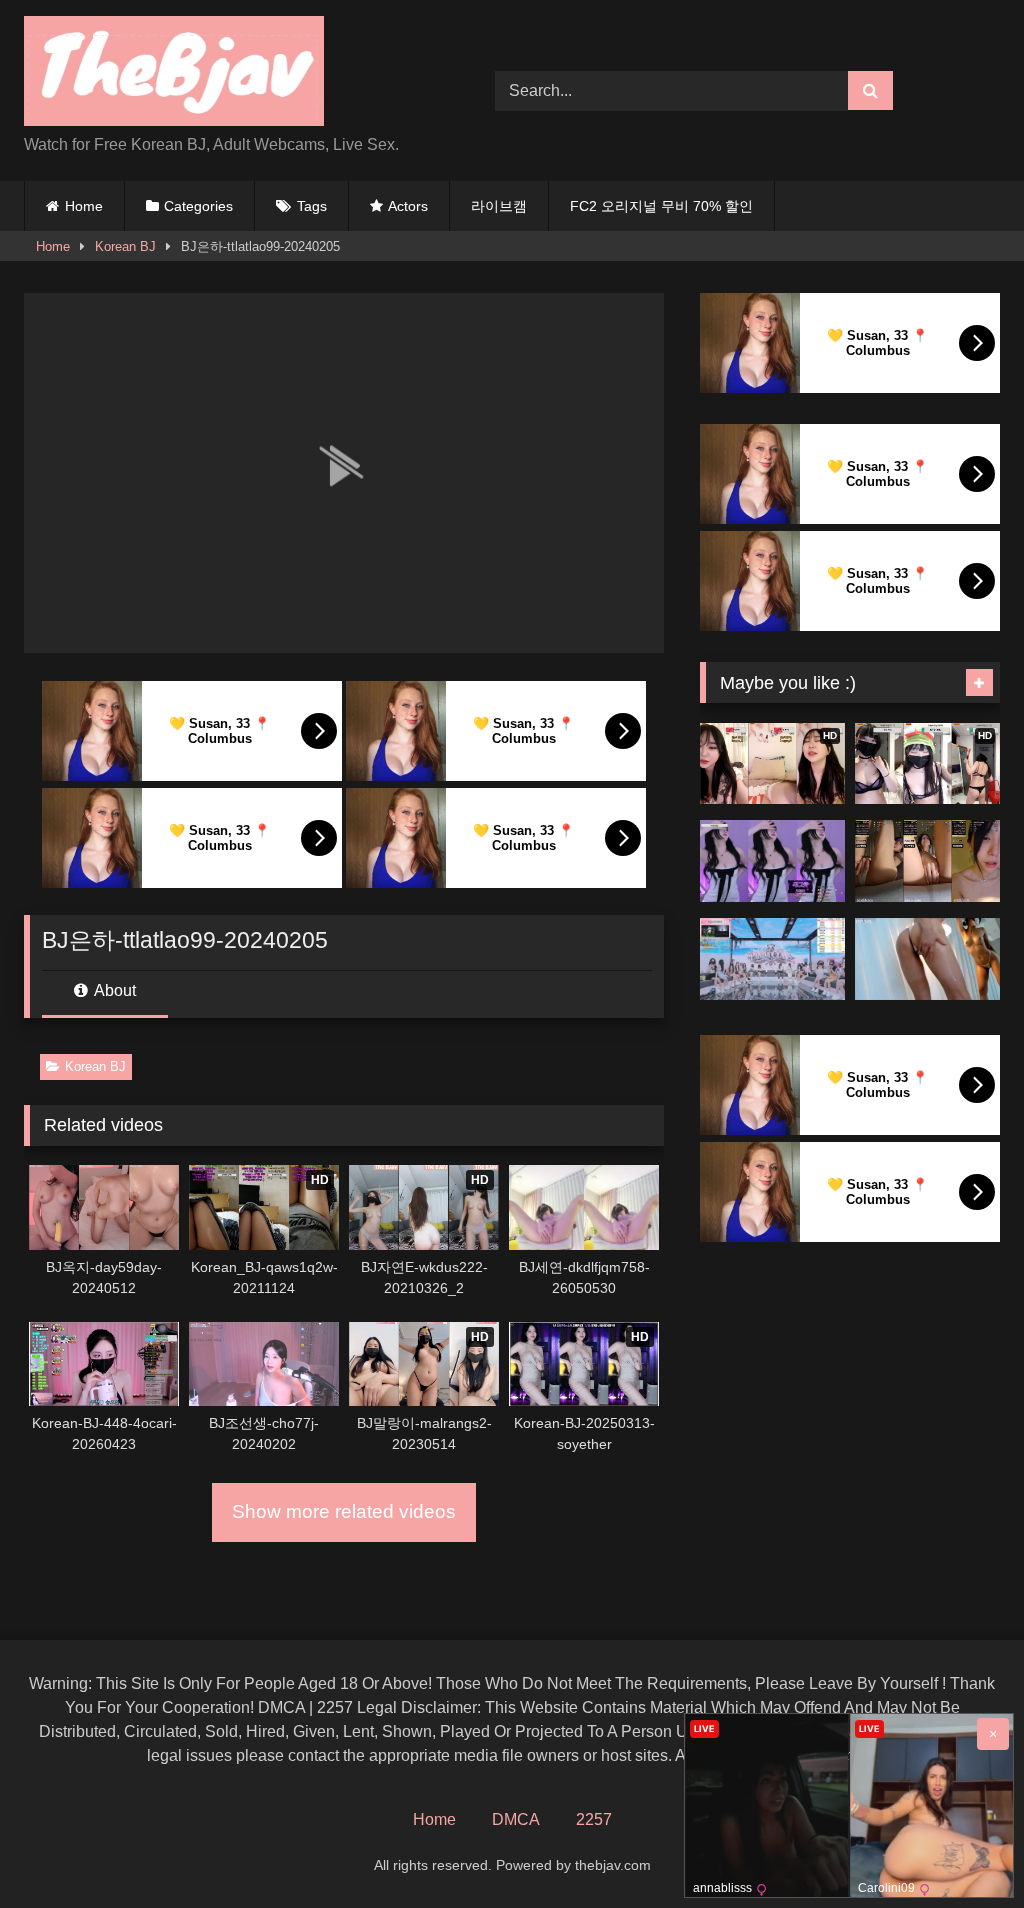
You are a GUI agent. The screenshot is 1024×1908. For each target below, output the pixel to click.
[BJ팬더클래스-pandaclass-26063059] (772, 959)
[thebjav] (228, 74)
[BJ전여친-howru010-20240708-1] (927, 861)
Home (84, 206)
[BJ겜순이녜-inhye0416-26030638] (772, 861)
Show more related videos (344, 1511)
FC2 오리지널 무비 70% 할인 (661, 206)
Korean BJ (125, 246)
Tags (312, 206)
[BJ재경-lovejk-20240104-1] (927, 959)
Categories (198, 206)
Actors (408, 206)
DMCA (516, 1819)
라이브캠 (499, 206)
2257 (594, 1819)
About (113, 990)
